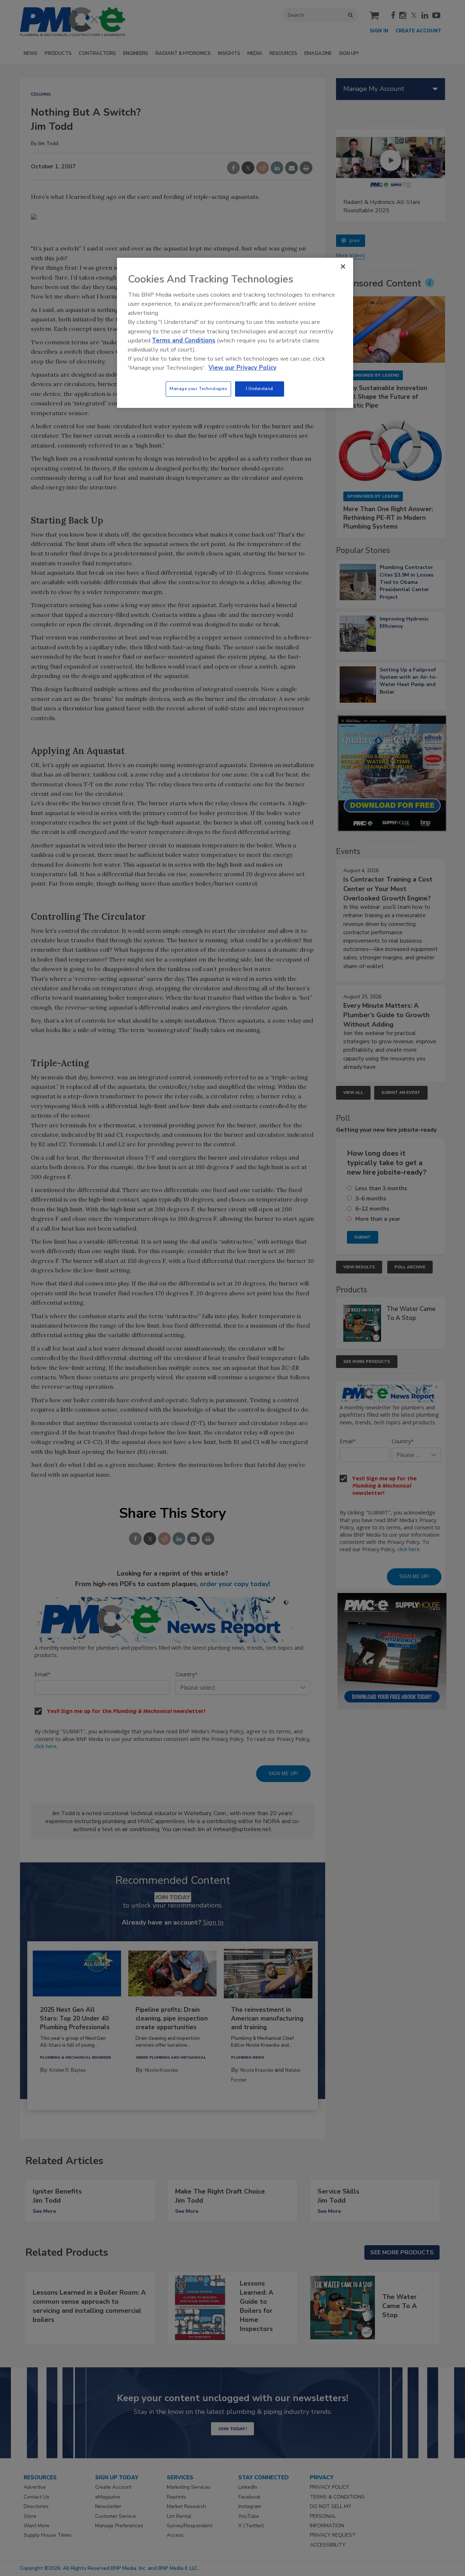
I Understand (260, 389)
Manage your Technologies (198, 389)
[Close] (343, 266)
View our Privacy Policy (242, 368)
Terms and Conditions (184, 340)
